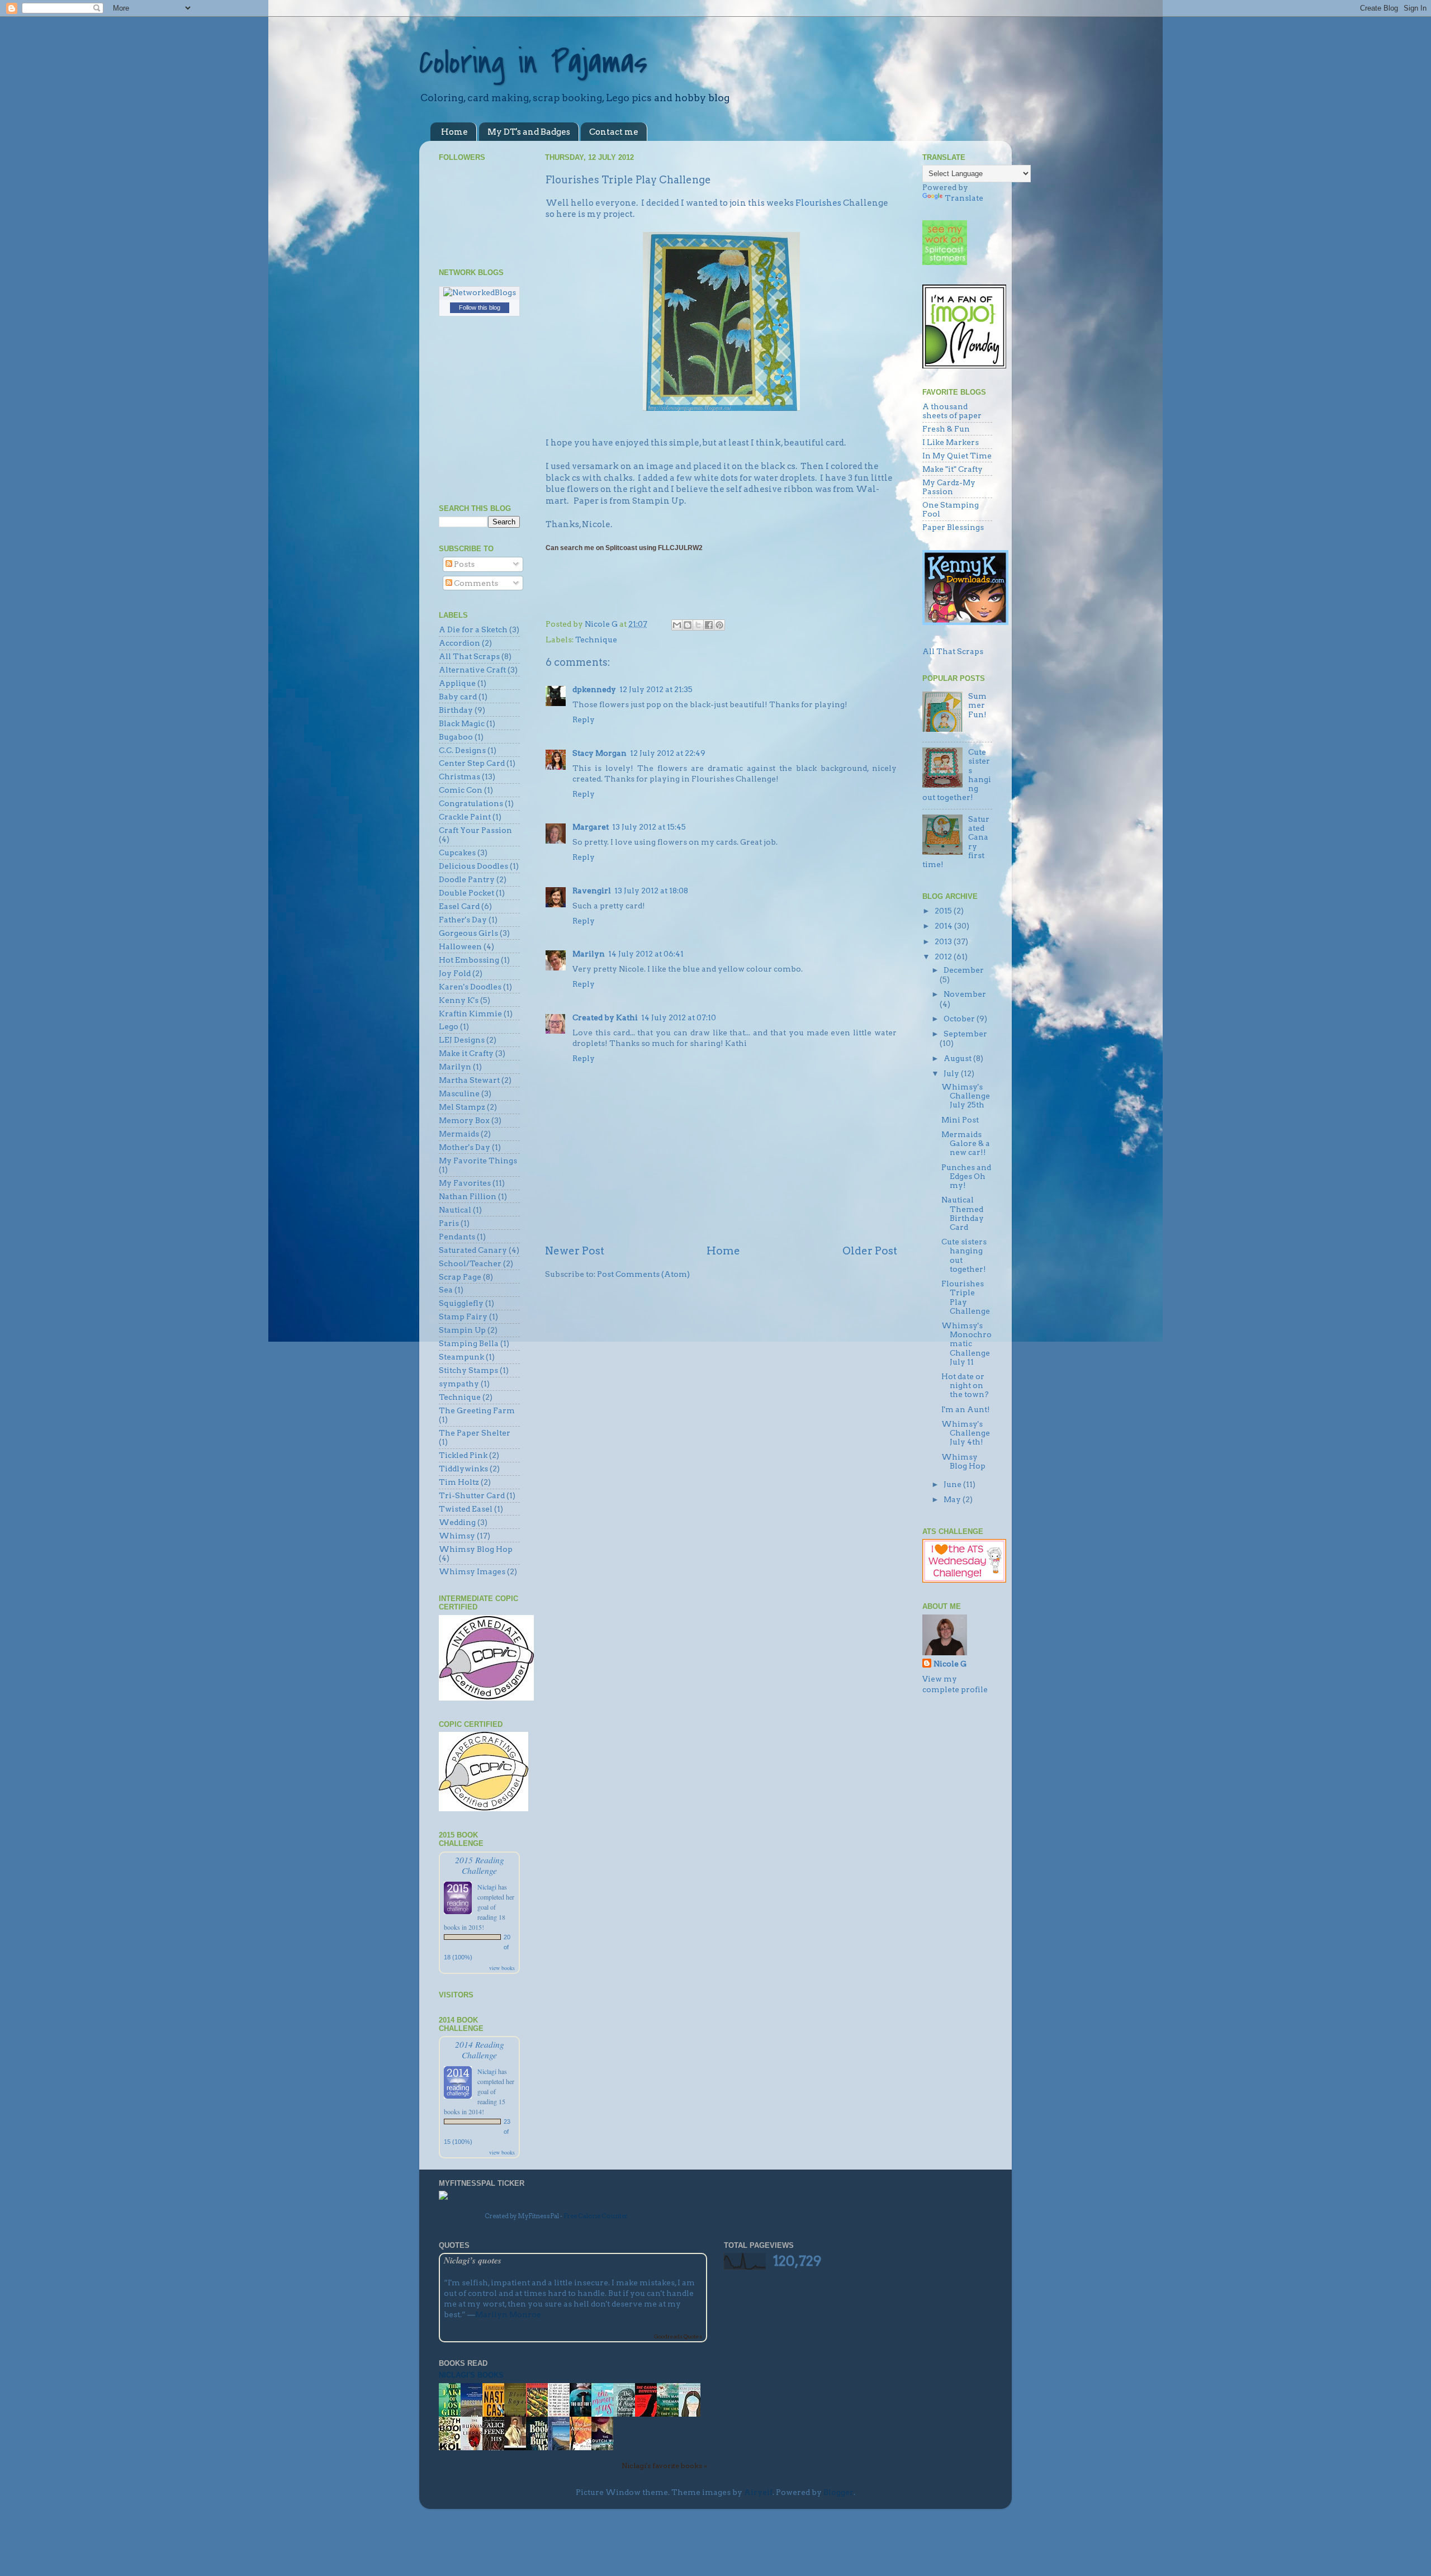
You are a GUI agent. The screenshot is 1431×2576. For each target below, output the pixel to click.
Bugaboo (456, 737)
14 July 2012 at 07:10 (679, 1017)
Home (454, 132)
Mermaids (459, 1134)
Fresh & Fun (946, 429)
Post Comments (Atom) (643, 1274)
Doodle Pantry (467, 879)
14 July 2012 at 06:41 (646, 954)
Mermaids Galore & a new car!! (966, 1143)
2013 (944, 941)
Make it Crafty (466, 1053)
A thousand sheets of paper (952, 411)
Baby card (458, 697)
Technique (596, 640)
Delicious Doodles (473, 866)
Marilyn (589, 954)
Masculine (459, 1093)
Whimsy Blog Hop (476, 1549)
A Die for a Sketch (473, 629)
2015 (944, 911)
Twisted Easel (466, 1509)
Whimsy (457, 1536)
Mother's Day (465, 1147)
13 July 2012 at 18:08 (651, 891)
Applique (457, 683)
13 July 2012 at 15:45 (649, 827)
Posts (463, 564)
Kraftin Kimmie (470, 1014)
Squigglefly (461, 1303)
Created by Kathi (605, 1017)
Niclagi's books (471, 2375)
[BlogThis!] (688, 625)
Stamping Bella (469, 1343)
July (952, 1073)
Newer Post (575, 1251)
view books (502, 1968)
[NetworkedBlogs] (480, 292)
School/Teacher (470, 1263)
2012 (944, 956)
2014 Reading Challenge (480, 2049)
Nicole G (950, 1664)
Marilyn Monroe (508, 2314)
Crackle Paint (465, 817)
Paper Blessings (953, 527)
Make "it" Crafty (953, 469)
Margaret (591, 827)
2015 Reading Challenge (480, 1865)
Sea (446, 1290)
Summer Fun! (977, 705)
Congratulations (471, 803)
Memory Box (464, 1120)
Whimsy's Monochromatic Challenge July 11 (966, 1344)
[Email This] (677, 625)
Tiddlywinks (463, 1469)
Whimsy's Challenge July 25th (966, 1096)
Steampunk (461, 1357)
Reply (584, 719)
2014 (944, 926)
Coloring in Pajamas (533, 63)
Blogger (838, 2492)
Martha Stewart (469, 1080)
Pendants (457, 1237)
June (953, 1484)
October (960, 1019)
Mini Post (960, 1120)
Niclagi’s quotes (473, 2260)
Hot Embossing (469, 960)
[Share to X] (698, 625)
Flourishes (818, 203)
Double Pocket (466, 893)
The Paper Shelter (475, 1433)
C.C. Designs (462, 750)
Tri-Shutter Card (472, 1495)
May (953, 1499)
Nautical (455, 1210)
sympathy (459, 1384)
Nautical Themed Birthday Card (963, 1213)
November (965, 994)
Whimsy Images (472, 1571)
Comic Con (461, 790)
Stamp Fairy (463, 1317)
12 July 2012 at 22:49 (668, 753)
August (958, 1058)
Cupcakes (457, 853)
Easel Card (459, 906)
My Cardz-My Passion (949, 487)
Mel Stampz (462, 1107)
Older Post (870, 1251)
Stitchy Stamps (468, 1370)
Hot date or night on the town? (965, 1385)
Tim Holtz (459, 1482)
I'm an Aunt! (966, 1409)
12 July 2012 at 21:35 (656, 689)
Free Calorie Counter (596, 2216)
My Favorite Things (478, 1161)
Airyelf (758, 2492)
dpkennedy (594, 689)
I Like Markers (951, 442)
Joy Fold (455, 973)
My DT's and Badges (529, 132)
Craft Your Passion (475, 830)
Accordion (459, 643)
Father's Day (463, 920)
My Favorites (465, 1183)
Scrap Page (460, 1277)
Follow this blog (480, 307)
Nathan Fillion (468, 1196)
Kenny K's (459, 1000)
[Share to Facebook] (709, 625)
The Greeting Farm (477, 1410)
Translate (964, 198)
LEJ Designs (462, 1040)
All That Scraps (469, 656)
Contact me (614, 132)
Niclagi (487, 1887)
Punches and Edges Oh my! (966, 1176)
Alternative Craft (472, 670)
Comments (475, 583)
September (965, 1034)
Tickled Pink (463, 1455)
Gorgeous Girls (468, 933)
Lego (449, 1026)
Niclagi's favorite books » (664, 2466)
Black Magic (462, 723)
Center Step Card (472, 763)
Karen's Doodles (470, 987)
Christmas (459, 776)
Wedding (457, 1522)
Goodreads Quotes (678, 2336)
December (964, 970)
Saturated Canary (473, 1250)
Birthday (456, 710)
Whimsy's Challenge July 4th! (966, 1433)
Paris (449, 1223)
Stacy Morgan (600, 753)
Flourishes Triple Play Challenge (966, 1297)
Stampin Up (462, 1330)
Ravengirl (592, 891)
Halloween (460, 946)
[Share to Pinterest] (719, 625)
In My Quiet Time (957, 456)
